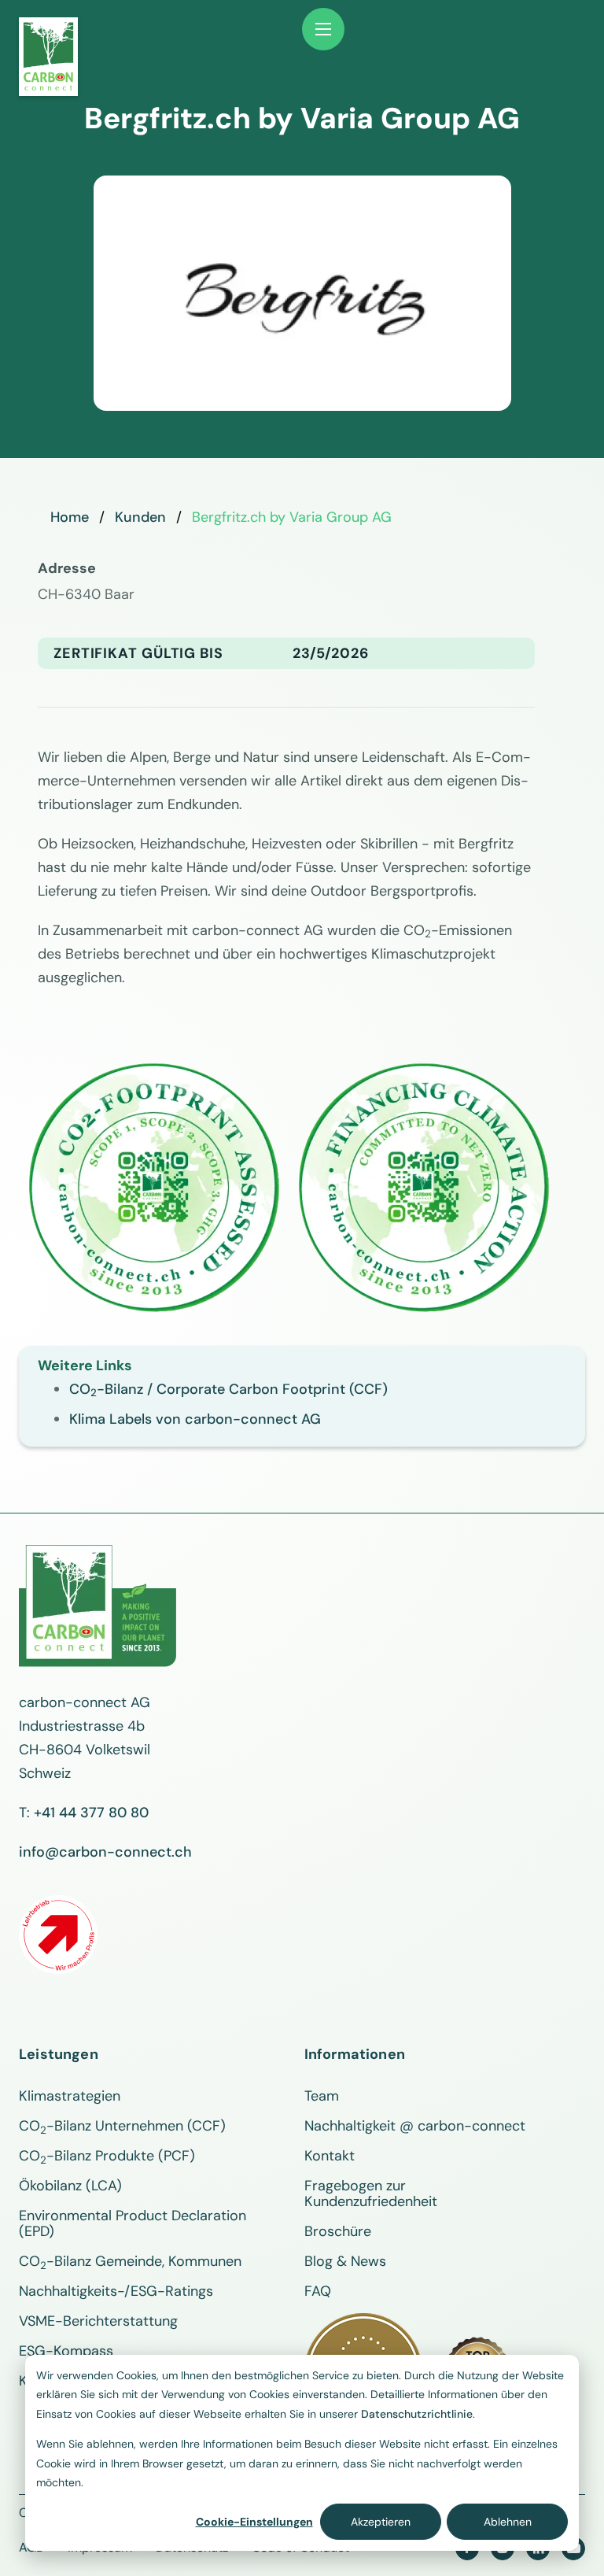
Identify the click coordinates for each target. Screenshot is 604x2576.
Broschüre (338, 2231)
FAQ (318, 2291)
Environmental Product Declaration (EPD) (133, 2223)
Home (70, 517)
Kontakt (330, 2156)
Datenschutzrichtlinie (417, 2414)
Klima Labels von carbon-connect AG (195, 1419)
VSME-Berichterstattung (98, 2321)
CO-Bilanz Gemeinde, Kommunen (130, 2261)
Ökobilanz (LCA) (70, 2186)
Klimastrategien (70, 2096)
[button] (323, 29)
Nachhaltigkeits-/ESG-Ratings (116, 2291)
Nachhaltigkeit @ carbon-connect (415, 2126)
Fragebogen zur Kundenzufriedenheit (371, 2193)
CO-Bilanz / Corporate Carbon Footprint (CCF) (228, 1389)
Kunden (140, 517)
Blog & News (345, 2261)
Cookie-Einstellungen (254, 2522)
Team (322, 2096)
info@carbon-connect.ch (105, 1852)
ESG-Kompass (66, 2351)
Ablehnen (508, 2522)
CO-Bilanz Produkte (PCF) (107, 2156)
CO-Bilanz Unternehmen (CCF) (122, 2126)
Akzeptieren (381, 2522)
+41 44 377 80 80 (91, 1813)
